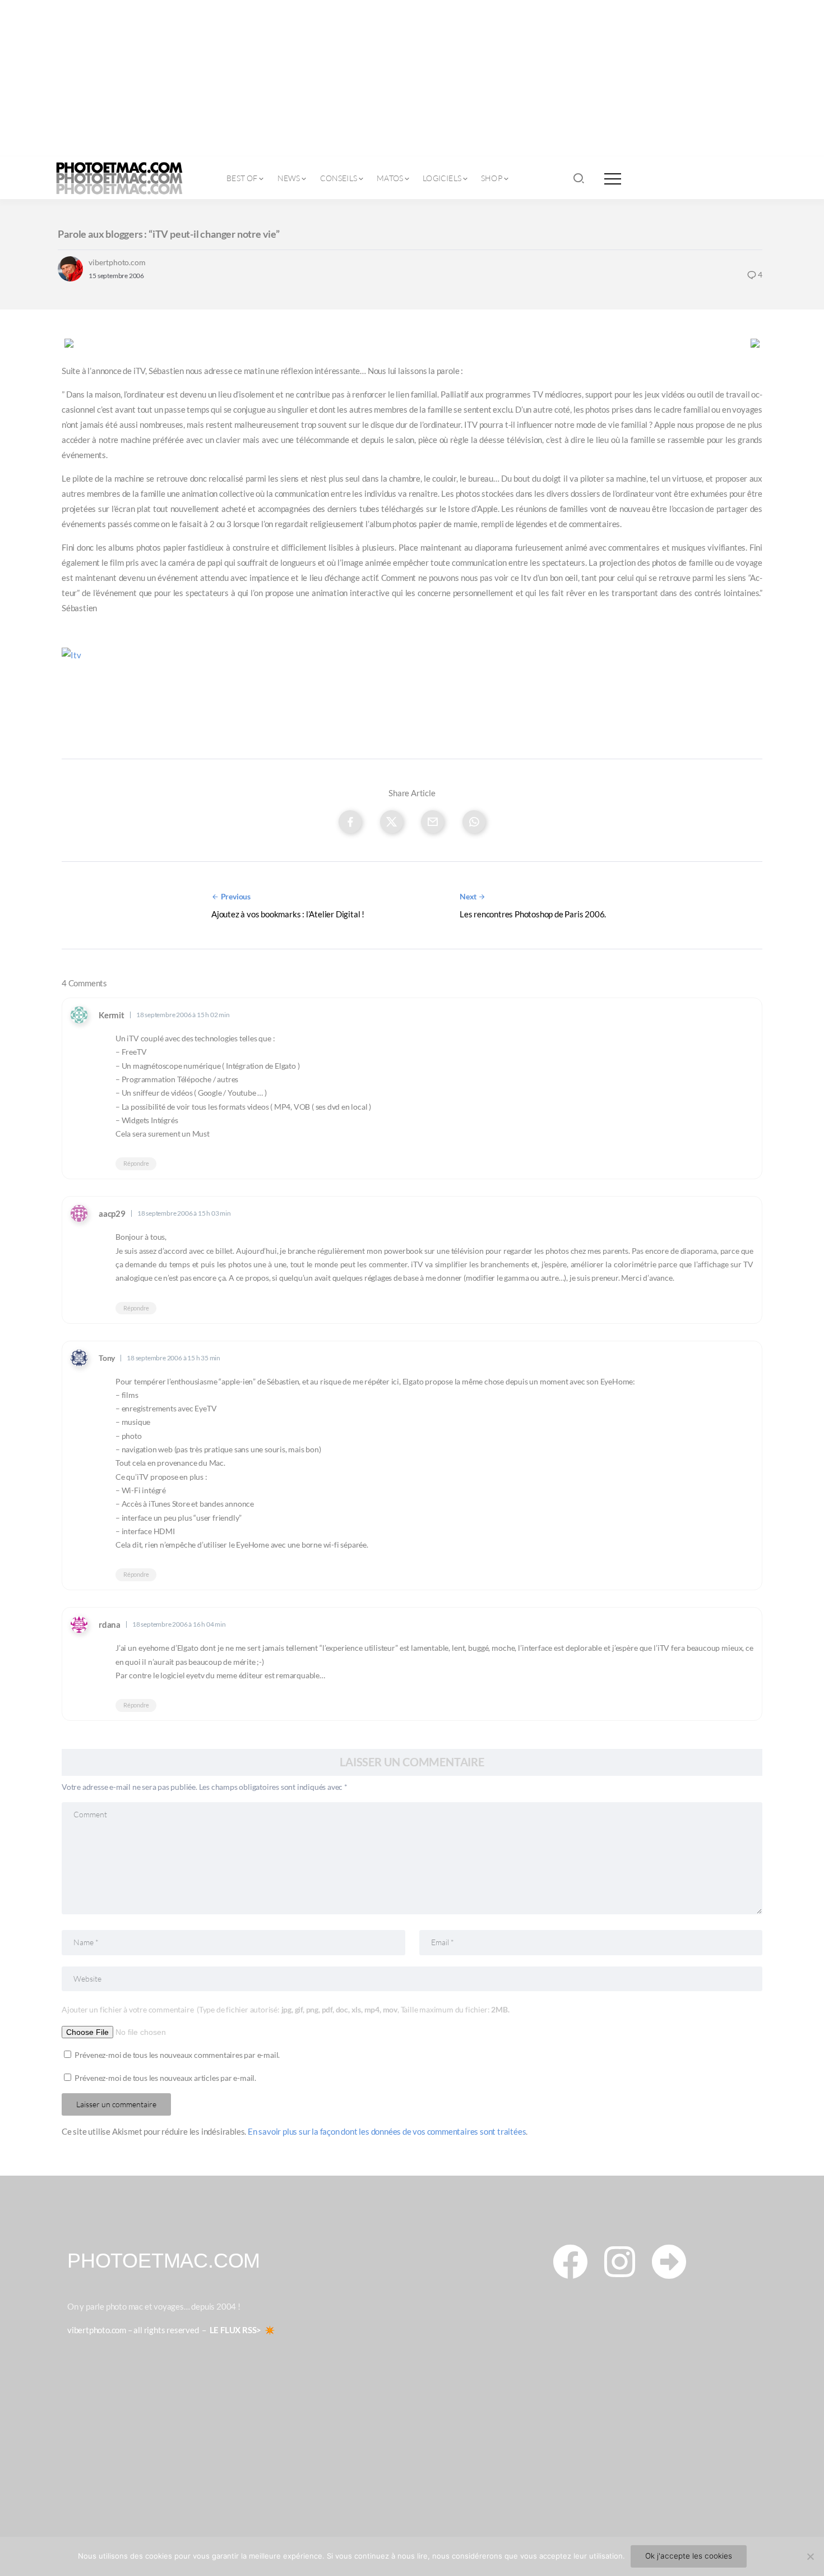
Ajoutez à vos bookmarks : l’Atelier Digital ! (288, 914)
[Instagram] (619, 2261)
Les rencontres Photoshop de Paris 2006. (533, 914)
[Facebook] (570, 2261)
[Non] (810, 2556)
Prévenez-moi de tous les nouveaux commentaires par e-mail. (177, 2055)
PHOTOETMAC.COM (164, 2261)
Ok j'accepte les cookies (689, 2556)
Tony (107, 1358)
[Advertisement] (412, 79)
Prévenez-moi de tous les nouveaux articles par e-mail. (165, 2078)
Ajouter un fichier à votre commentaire (285, 2009)
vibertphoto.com (117, 262)
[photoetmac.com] (119, 177)
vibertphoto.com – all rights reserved (133, 2330)
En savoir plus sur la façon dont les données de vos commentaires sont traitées (387, 2131)
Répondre (136, 1164)
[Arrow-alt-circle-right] (669, 2261)
